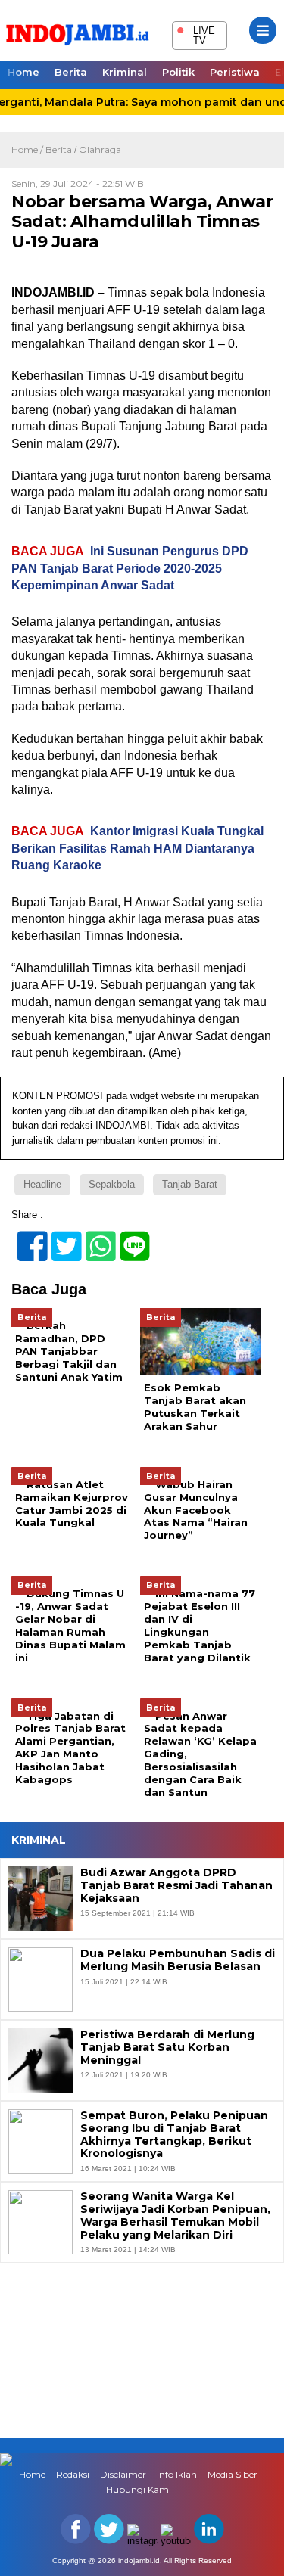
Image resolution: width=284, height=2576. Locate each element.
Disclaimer (123, 2474)
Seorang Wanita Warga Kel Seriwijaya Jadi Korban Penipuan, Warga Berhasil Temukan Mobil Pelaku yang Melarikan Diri (175, 2216)
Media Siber (233, 2474)
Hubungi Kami (139, 2489)
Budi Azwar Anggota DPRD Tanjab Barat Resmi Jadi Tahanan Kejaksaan (176, 1885)
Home (23, 72)
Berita (71, 72)
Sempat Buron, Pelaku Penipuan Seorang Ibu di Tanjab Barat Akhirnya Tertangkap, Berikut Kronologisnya (174, 2135)
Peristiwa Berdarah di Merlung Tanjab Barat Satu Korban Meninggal (167, 2047)
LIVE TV (196, 34)
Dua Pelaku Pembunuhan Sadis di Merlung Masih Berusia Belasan (178, 1960)
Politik (178, 72)
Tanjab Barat (190, 1184)
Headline (42, 1184)
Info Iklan (177, 2474)
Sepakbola (112, 1184)
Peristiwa (235, 72)
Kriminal (125, 72)
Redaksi (73, 2474)
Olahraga (100, 149)
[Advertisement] (142, 2349)
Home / (28, 149)
